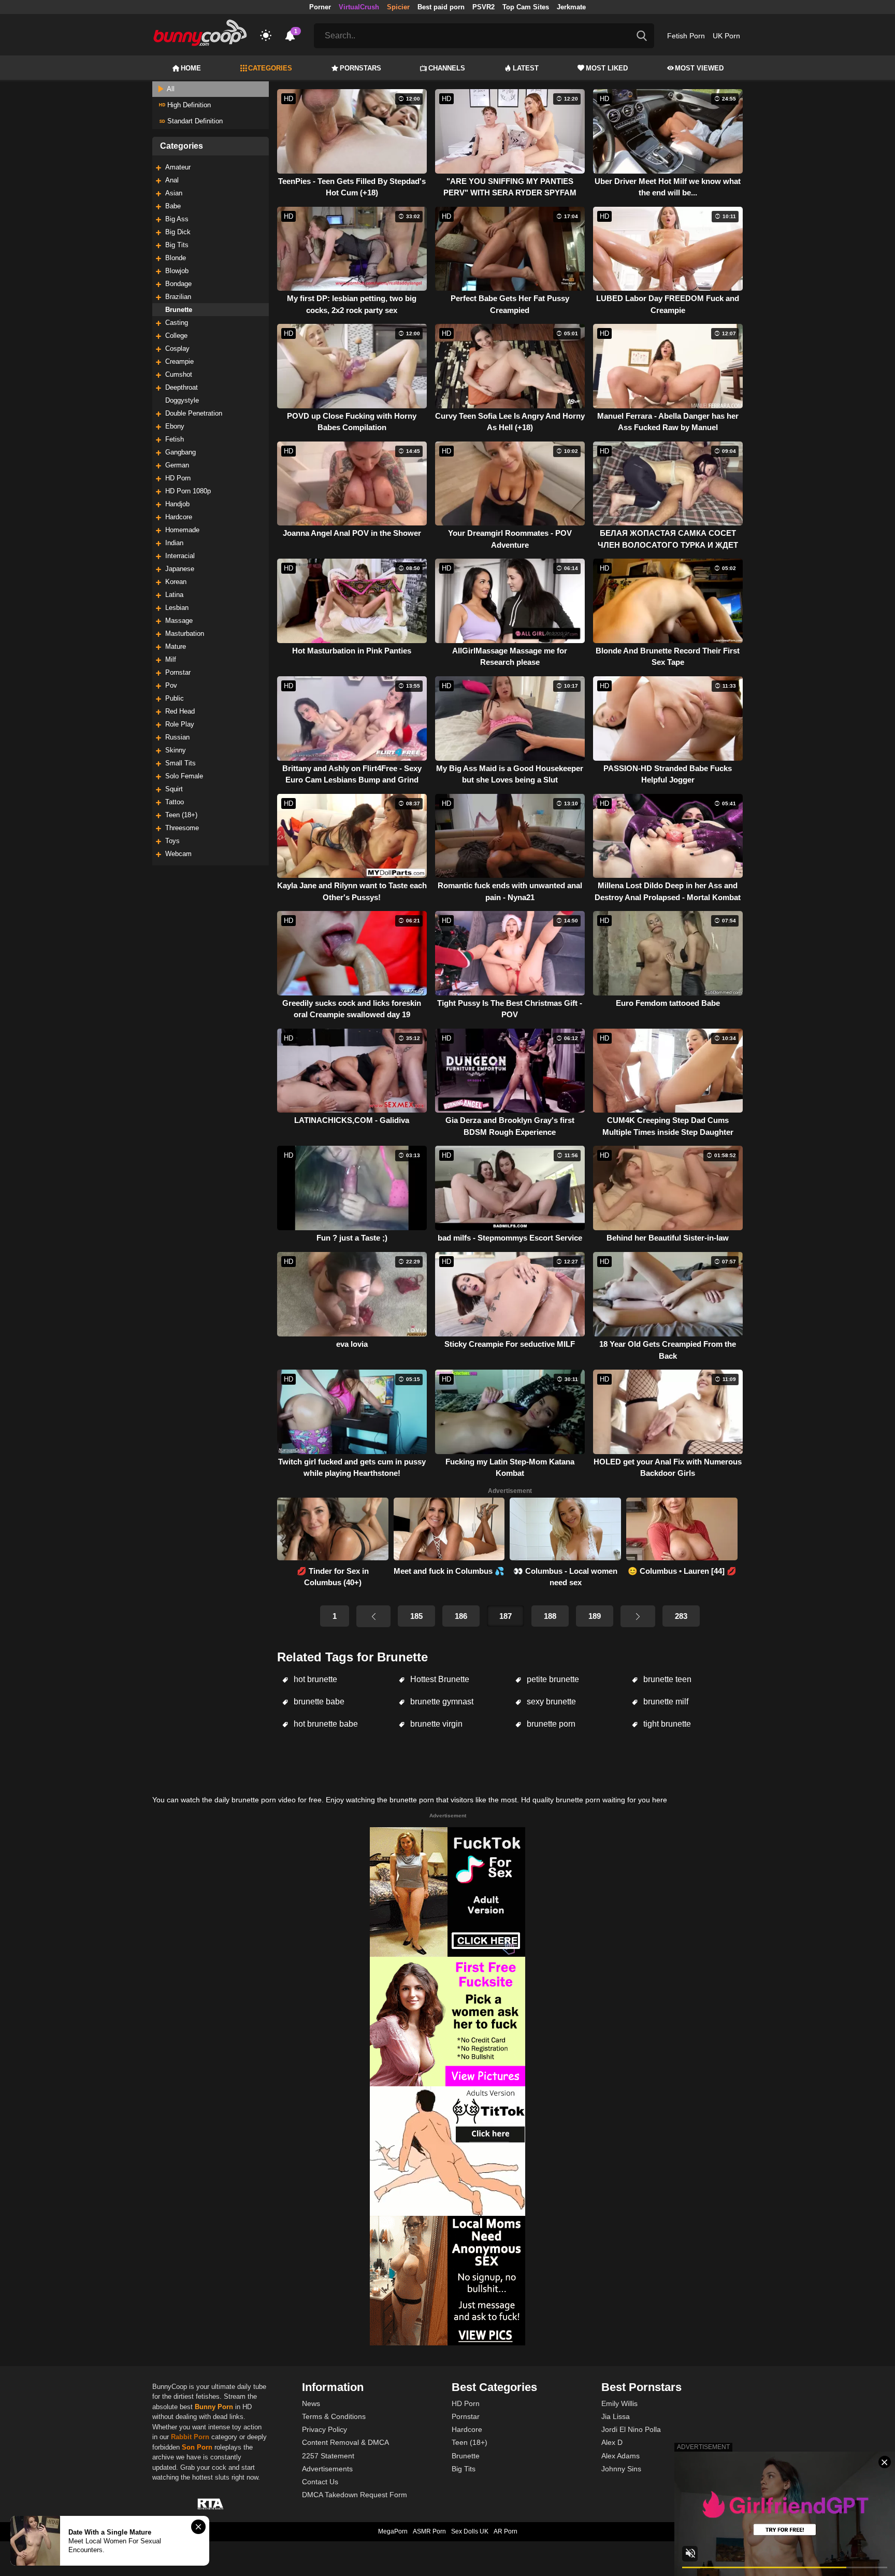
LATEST (526, 68)
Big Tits (177, 245)
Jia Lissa (616, 2416)
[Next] (638, 1616)
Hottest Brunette (439, 1679)
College (176, 336)
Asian (174, 193)
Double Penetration (194, 413)
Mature (176, 646)
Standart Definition (194, 121)
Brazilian (178, 297)
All (170, 89)
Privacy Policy (324, 2429)
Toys (172, 841)
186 (461, 1616)
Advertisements (327, 2469)
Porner (320, 7)
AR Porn (506, 2531)
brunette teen (666, 1679)
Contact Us (320, 2482)
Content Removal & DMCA (345, 2442)
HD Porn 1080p (188, 491)
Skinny (176, 750)
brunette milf (665, 1702)
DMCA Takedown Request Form (355, 2495)
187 (506, 1616)
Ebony (175, 426)
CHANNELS (447, 68)
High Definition (188, 105)
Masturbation (185, 634)
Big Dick (178, 232)
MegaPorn (393, 2531)
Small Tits (181, 763)
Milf (171, 659)
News (311, 2403)
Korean (176, 582)
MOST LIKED (607, 68)
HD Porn (178, 478)
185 (416, 1616)
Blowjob (177, 271)
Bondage (178, 284)
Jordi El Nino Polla (631, 2429)
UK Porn (726, 36)
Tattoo (175, 802)
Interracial (180, 556)
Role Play (180, 724)
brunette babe (318, 1702)
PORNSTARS (360, 68)
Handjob (177, 504)
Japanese (180, 569)
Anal (172, 180)
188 (550, 1616)
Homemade (182, 530)
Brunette (179, 310)
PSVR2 (483, 7)
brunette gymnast (441, 1702)
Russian (177, 737)
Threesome (182, 828)
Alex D (612, 2442)
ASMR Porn (429, 2531)
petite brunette (552, 1679)
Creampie (179, 361)
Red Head (180, 711)
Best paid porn (441, 7)
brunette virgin (435, 1724)
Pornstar (178, 672)
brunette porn (550, 1724)
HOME (191, 68)
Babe (173, 206)
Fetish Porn (686, 36)
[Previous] (373, 1616)
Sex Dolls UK (470, 2531)
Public (175, 698)
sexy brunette (550, 1702)
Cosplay (177, 348)
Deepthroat (182, 387)
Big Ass (177, 219)
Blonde (176, 258)
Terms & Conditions (334, 2416)
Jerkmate (571, 7)
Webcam (178, 854)
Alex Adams (620, 2456)
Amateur (178, 167)
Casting (177, 323)
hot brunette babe (325, 1724)
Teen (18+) (181, 815)
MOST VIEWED (699, 68)
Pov (171, 685)
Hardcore (179, 517)
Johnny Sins (621, 2469)
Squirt (174, 789)
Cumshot (179, 374)
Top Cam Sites (526, 7)
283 (681, 1616)
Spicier (398, 7)
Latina (174, 595)
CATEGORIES (270, 68)
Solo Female (184, 776)
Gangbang (181, 452)
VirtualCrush (359, 7)
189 (595, 1616)
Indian (174, 543)
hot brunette (314, 1679)
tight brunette (666, 1724)
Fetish (175, 439)
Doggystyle (182, 400)
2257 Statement (328, 2456)
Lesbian (177, 608)
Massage (179, 621)
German (177, 465)
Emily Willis (619, 2403)
